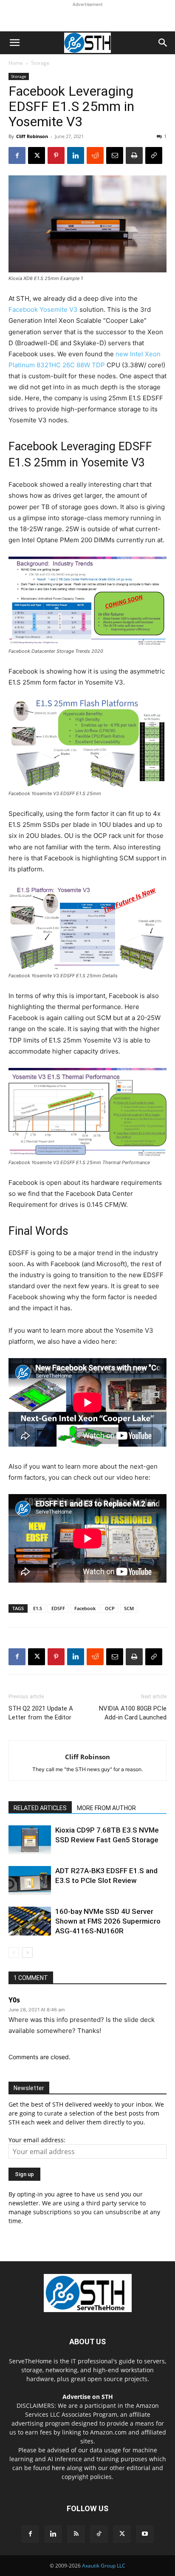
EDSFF (58, 1608)
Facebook (85, 1608)
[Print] (134, 155)
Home (16, 63)
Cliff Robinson (32, 136)
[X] (37, 155)
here (58, 2468)
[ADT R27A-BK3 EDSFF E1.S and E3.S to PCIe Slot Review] (30, 1881)
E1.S (38, 1608)
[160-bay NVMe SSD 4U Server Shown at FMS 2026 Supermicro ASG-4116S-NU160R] (30, 1921)
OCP (110, 1608)
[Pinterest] (56, 155)
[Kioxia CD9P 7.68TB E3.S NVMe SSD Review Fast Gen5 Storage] (30, 1840)
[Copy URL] (154, 155)
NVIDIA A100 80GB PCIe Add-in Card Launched (133, 1713)
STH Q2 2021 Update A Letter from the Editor (41, 1713)
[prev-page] (14, 1953)
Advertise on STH (88, 2397)
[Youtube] (145, 2534)
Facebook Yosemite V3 (43, 309)
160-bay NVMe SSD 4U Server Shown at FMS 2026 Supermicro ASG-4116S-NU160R (108, 1921)
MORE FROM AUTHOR (106, 1808)
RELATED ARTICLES (40, 1808)
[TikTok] (99, 2534)
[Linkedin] (76, 155)
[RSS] (76, 2534)
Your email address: (37, 2140)
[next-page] (27, 1953)
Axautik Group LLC (104, 2566)
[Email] (115, 155)
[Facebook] (17, 155)
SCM (129, 1608)
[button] (14, 43)
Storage (40, 63)
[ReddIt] (95, 155)
